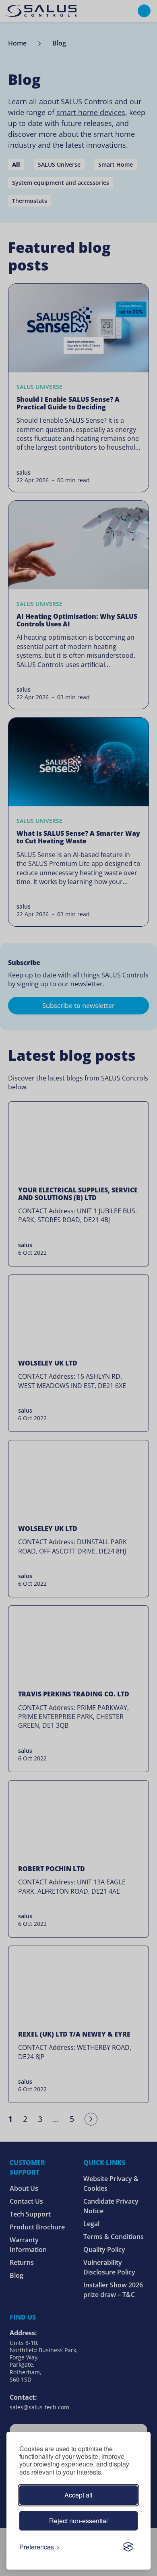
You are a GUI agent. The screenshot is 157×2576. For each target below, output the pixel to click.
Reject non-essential (78, 2521)
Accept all (78, 2495)
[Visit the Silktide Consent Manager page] (128, 2547)
